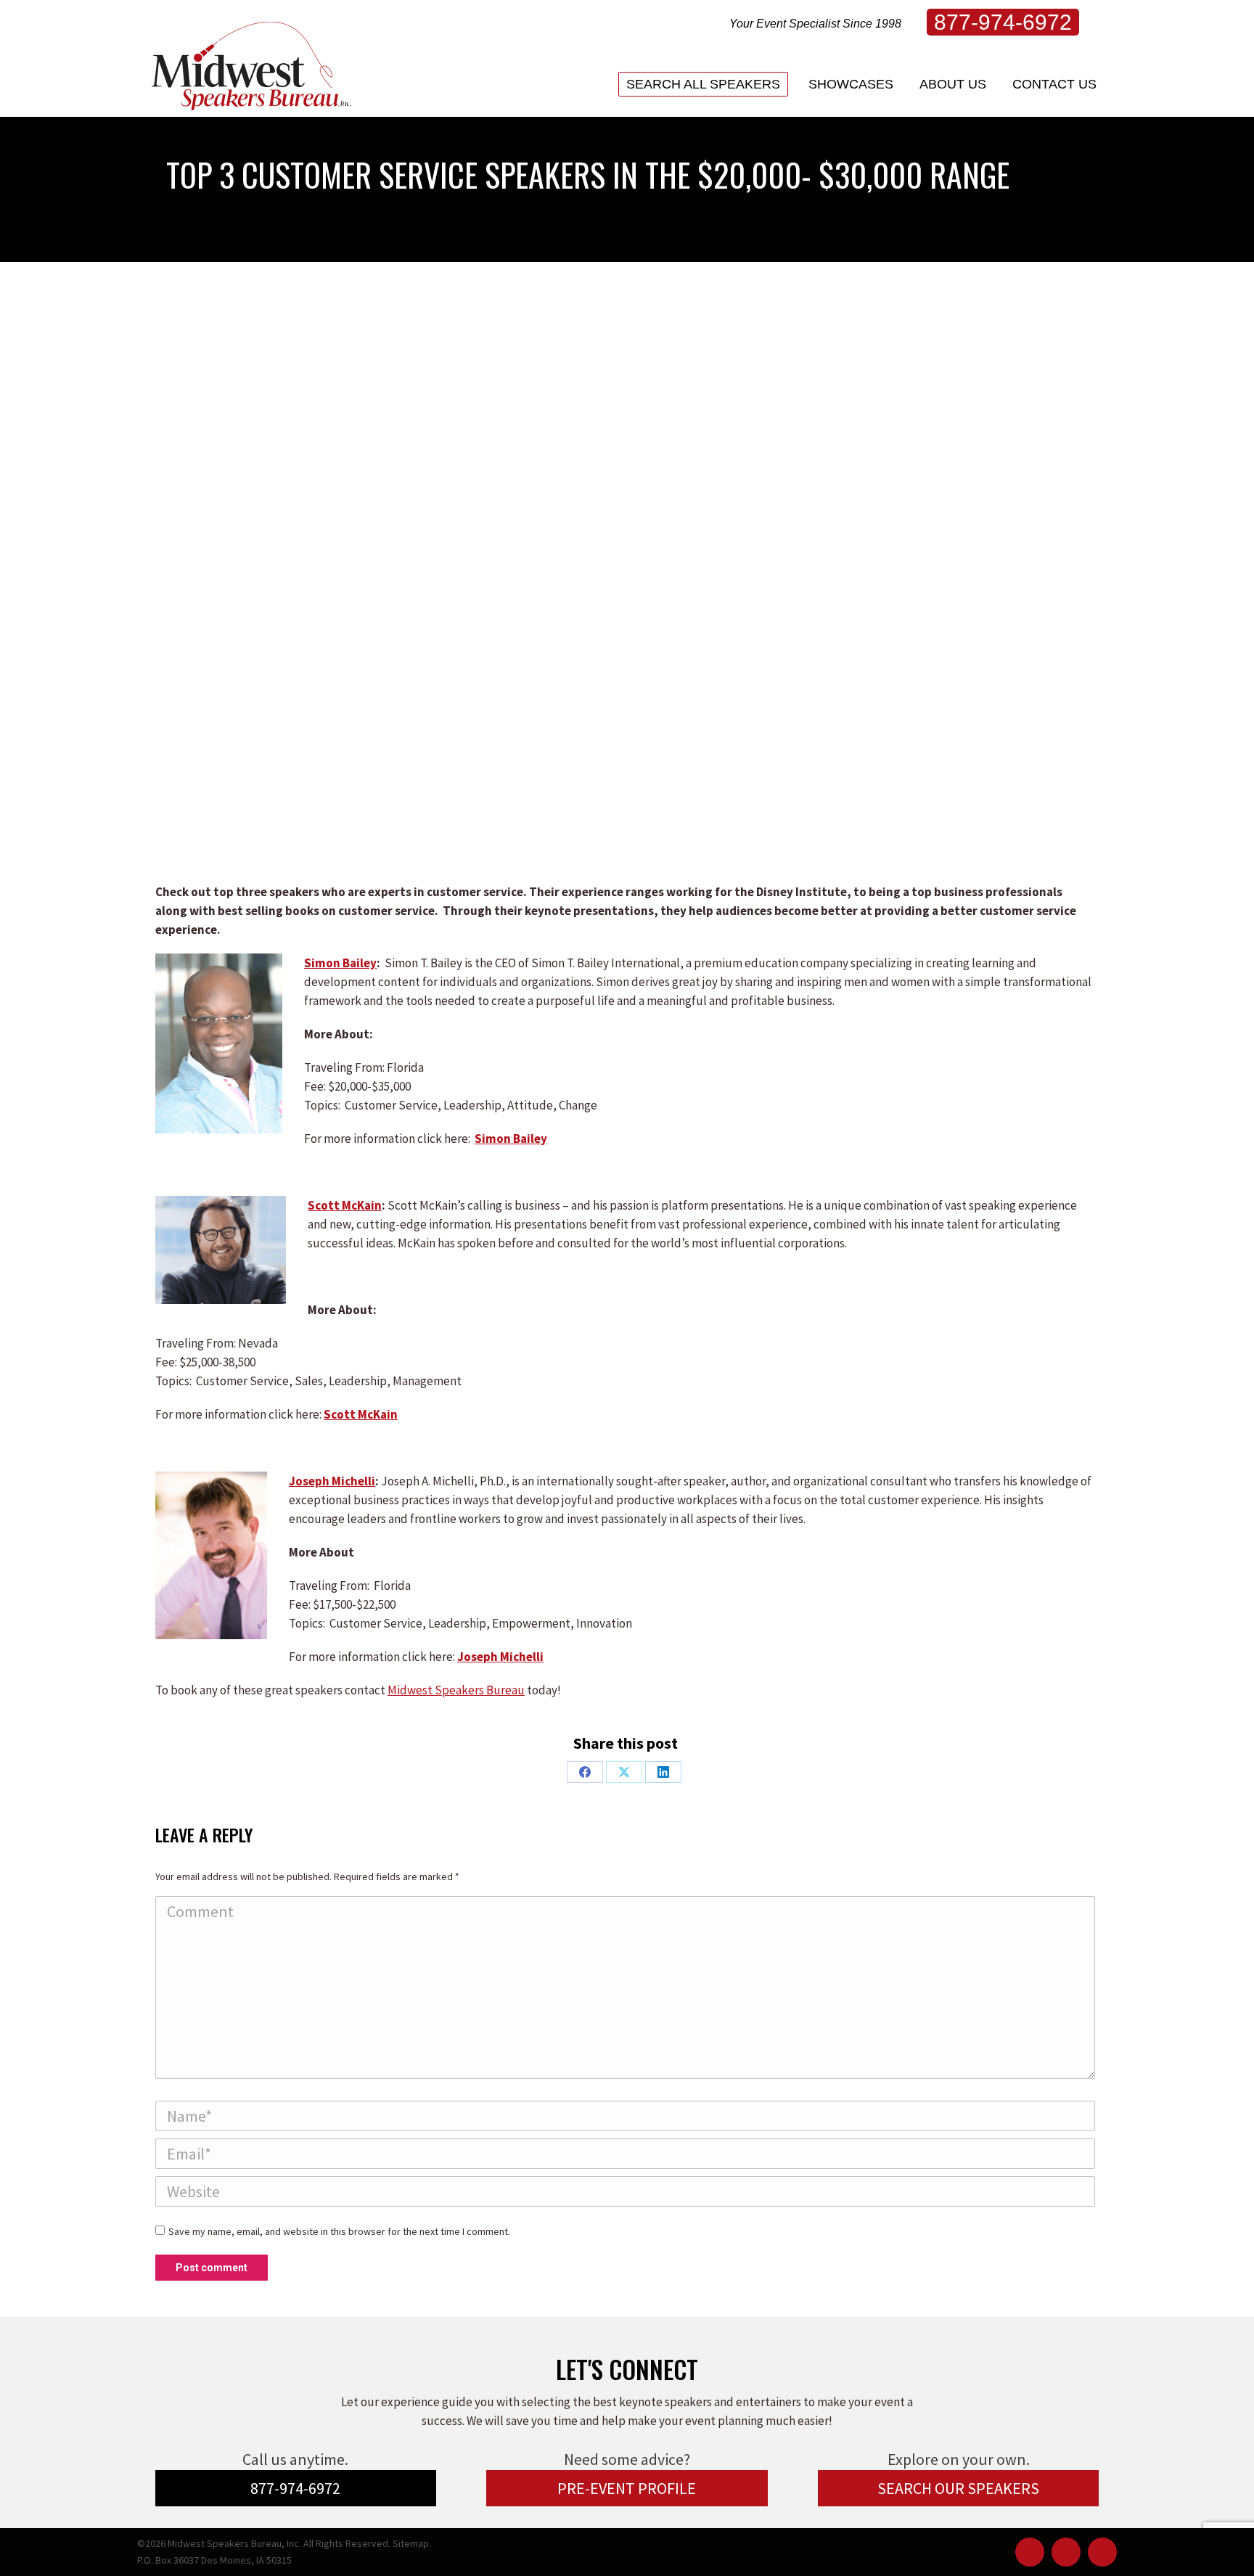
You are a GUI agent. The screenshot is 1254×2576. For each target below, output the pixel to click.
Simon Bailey (340, 963)
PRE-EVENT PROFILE (627, 2488)
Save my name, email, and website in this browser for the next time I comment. (339, 2231)
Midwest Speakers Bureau (456, 1690)
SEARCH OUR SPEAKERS (958, 2488)
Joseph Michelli (332, 1481)
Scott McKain (345, 1205)
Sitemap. (412, 2543)
